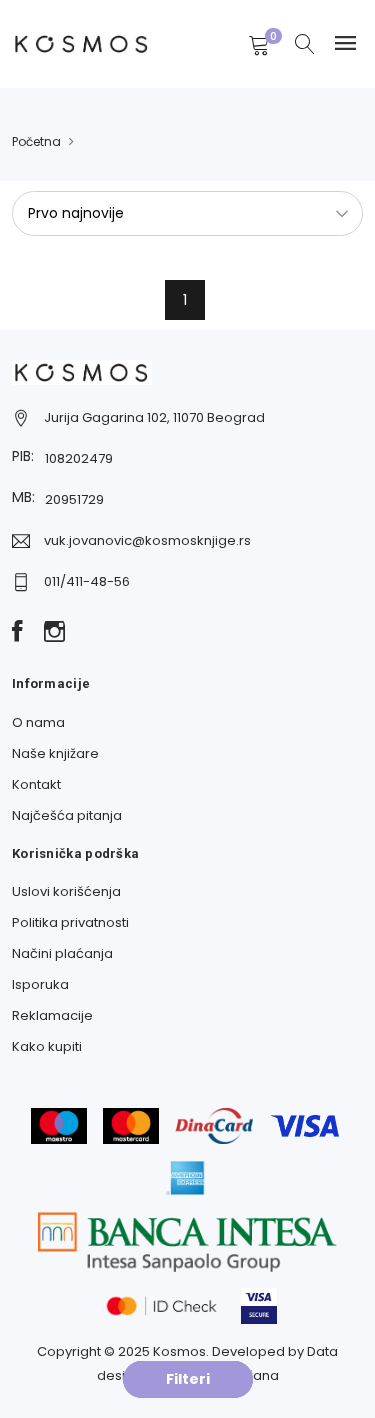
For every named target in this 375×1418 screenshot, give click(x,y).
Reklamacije (52, 1015)
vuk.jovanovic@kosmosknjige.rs (147, 540)
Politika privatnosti (70, 922)
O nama (38, 722)
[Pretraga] (305, 46)
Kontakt (36, 784)
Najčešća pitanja (67, 815)
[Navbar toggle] (345, 43)
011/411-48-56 (87, 581)
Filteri (188, 1379)
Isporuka (40, 984)
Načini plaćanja (62, 953)
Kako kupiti (47, 1046)
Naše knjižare (55, 753)
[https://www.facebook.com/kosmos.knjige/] (17, 633)
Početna (36, 141)
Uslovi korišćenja (66, 891)
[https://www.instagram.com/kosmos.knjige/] (54, 633)
